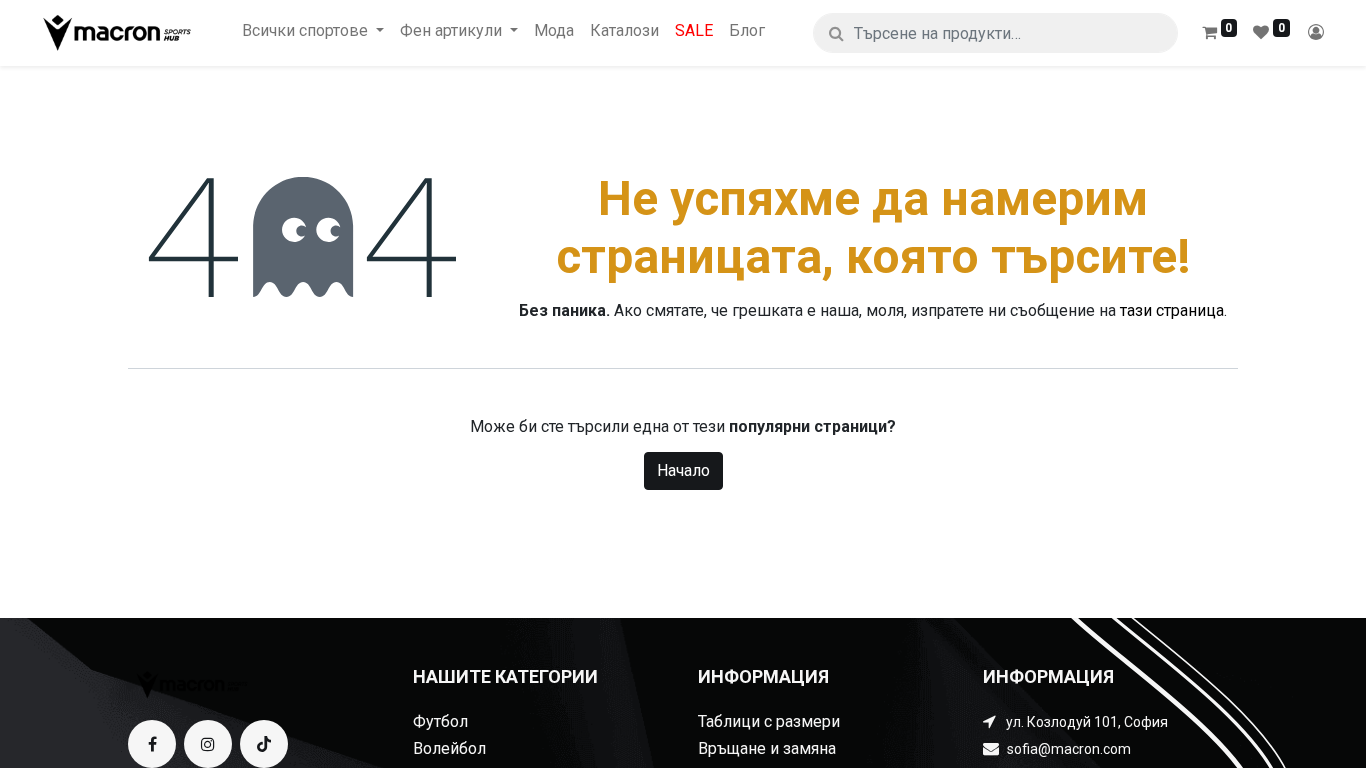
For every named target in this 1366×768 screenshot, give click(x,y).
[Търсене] (836, 33)
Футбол (440, 721)
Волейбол (449, 748)
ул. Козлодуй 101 (1062, 722)
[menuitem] (554, 30)
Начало (683, 470)
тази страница (1172, 310)
